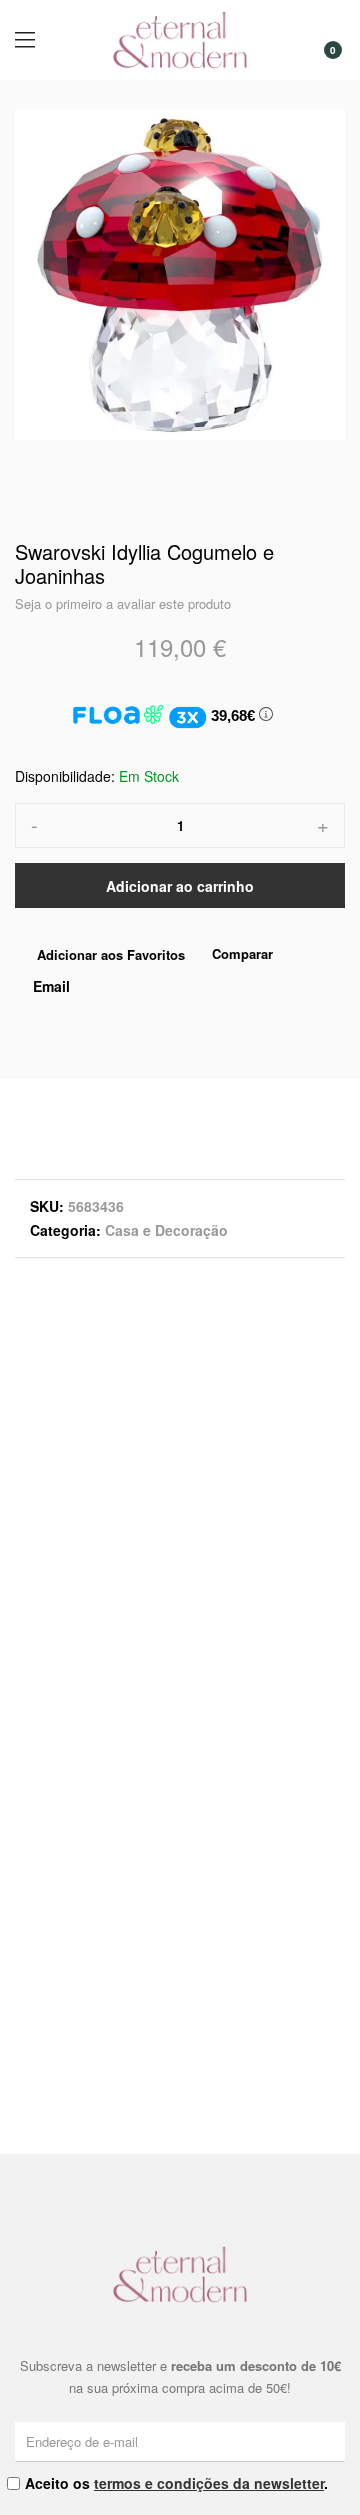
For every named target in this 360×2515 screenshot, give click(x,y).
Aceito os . (176, 2483)
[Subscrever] (333, 2441)
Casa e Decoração (166, 1230)
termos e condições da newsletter (209, 2483)
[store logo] (180, 40)
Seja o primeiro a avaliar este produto (123, 603)
